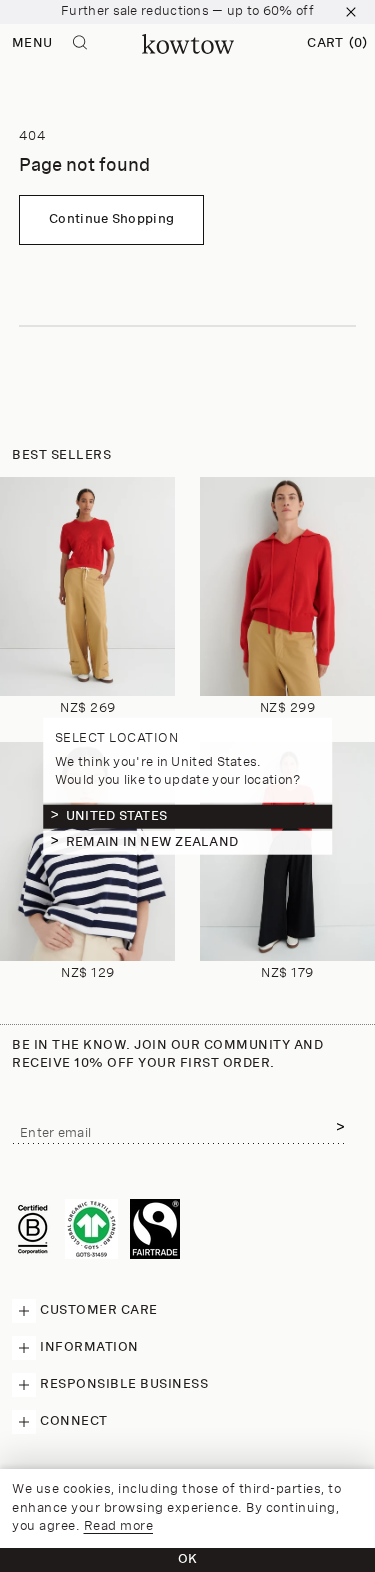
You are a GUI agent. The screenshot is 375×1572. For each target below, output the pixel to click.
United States (116, 815)
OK (188, 1559)
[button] (337, 44)
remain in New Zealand (152, 841)
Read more (119, 1526)
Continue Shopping (111, 219)
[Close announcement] (351, 12)
